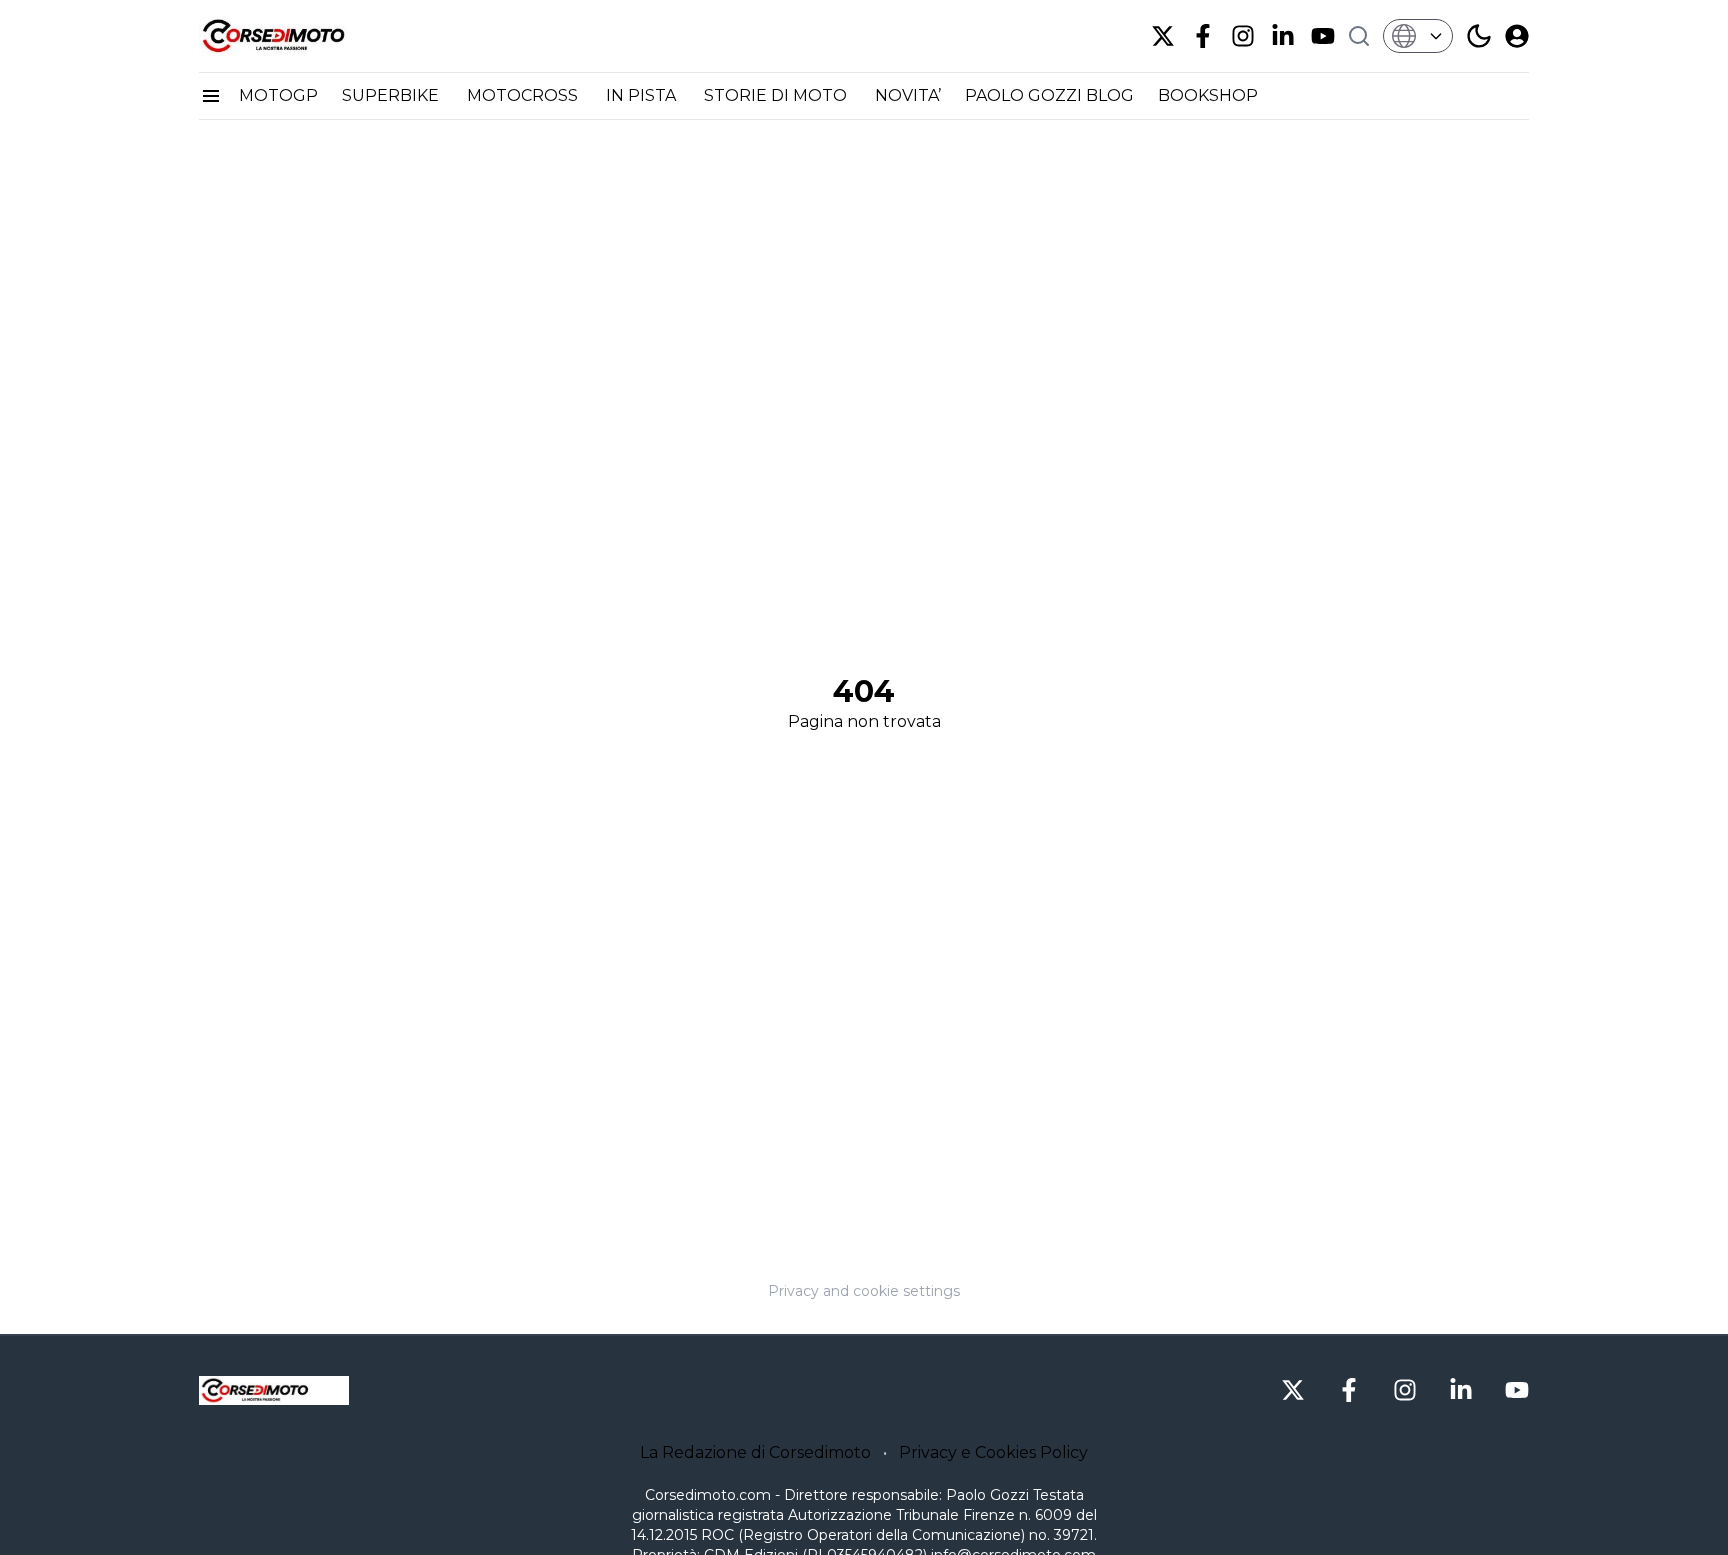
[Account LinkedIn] (1283, 36)
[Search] (1359, 36)
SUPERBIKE (392, 95)
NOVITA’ (908, 95)
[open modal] (1517, 36)
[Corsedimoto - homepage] (299, 36)
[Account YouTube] (1323, 36)
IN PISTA (643, 95)
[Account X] (1163, 36)
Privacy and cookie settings (864, 1291)
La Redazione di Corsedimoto (755, 1452)
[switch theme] (1479, 36)
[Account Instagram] (1243, 36)
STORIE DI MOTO (777, 95)
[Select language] (1418, 36)
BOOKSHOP (1208, 95)
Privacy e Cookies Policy (993, 1452)
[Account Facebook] (1203, 36)
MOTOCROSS (524, 95)
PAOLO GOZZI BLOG (1049, 95)
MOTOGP (278, 95)
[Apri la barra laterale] (211, 96)
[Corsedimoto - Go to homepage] (274, 1391)
